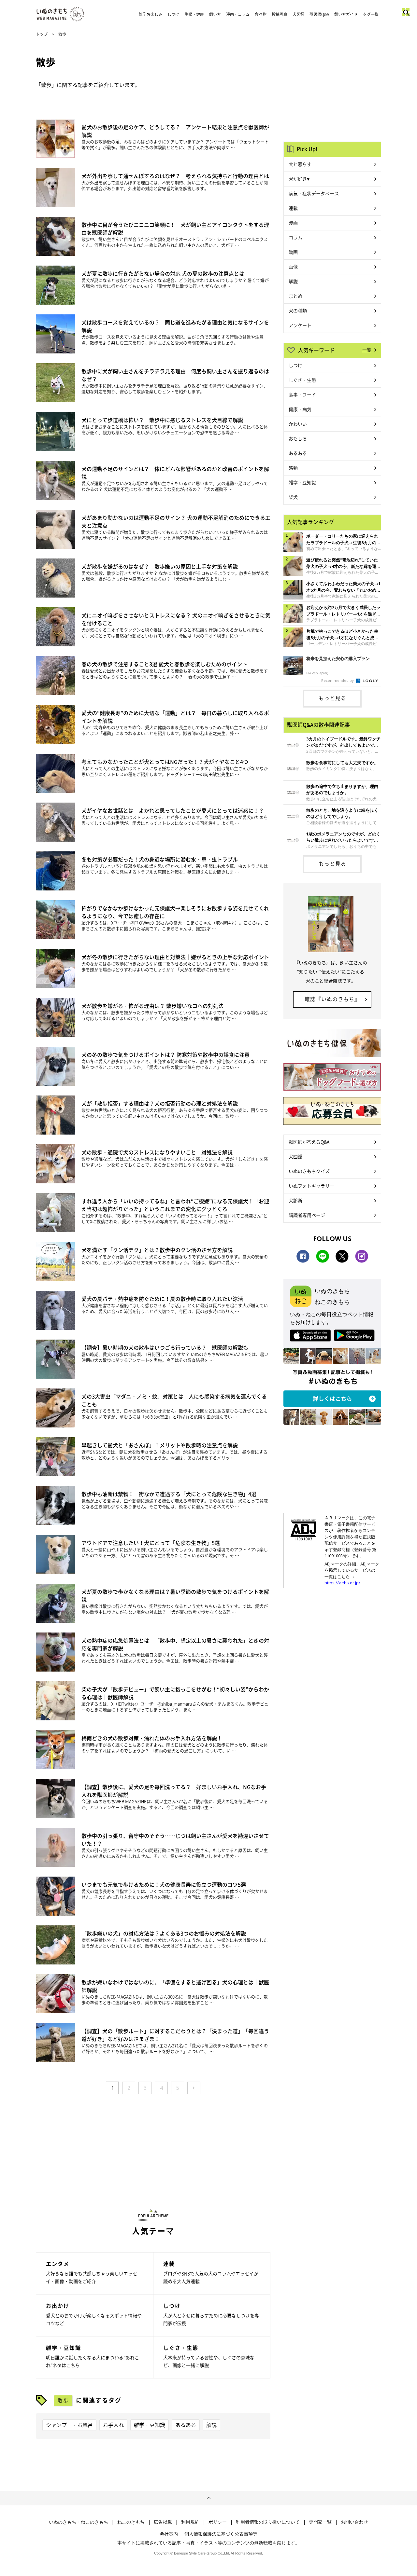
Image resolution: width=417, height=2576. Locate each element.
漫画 (293, 223)
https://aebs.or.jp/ (342, 1583)
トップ (42, 34)
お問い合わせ (354, 2522)
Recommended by (338, 680)
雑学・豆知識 (150, 2425)
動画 (293, 252)
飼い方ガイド (346, 14)
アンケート (300, 325)
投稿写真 (280, 14)
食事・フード (302, 394)
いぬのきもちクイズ (309, 1171)
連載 (293, 208)
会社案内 (169, 2534)
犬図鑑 (298, 14)
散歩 (63, 2400)
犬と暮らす (300, 164)
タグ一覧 (371, 14)
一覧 (367, 350)
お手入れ (113, 2425)
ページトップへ (208, 2498)
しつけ (173, 14)
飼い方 (215, 14)
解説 (211, 2425)
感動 (293, 468)
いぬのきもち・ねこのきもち (79, 2522)
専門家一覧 (320, 2522)
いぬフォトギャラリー (311, 1186)
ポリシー (218, 2522)
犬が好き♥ (299, 179)
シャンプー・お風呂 (69, 2425)
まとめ (295, 296)
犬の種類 (298, 310)
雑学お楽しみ (151, 14)
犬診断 (295, 1200)
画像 (293, 267)
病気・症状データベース (314, 193)
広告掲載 (163, 2522)
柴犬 (293, 497)
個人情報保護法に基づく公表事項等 (221, 2534)
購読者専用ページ (307, 1215)
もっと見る (332, 698)
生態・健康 (194, 14)
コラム (295, 237)
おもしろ (298, 438)
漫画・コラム (238, 14)
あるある (186, 2425)
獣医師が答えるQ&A (309, 1142)
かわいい (298, 424)
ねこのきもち (131, 2522)
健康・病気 (300, 409)
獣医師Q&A (319, 14)
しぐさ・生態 (302, 380)
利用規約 (190, 2522)
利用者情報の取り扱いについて (268, 2522)
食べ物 (261, 14)
